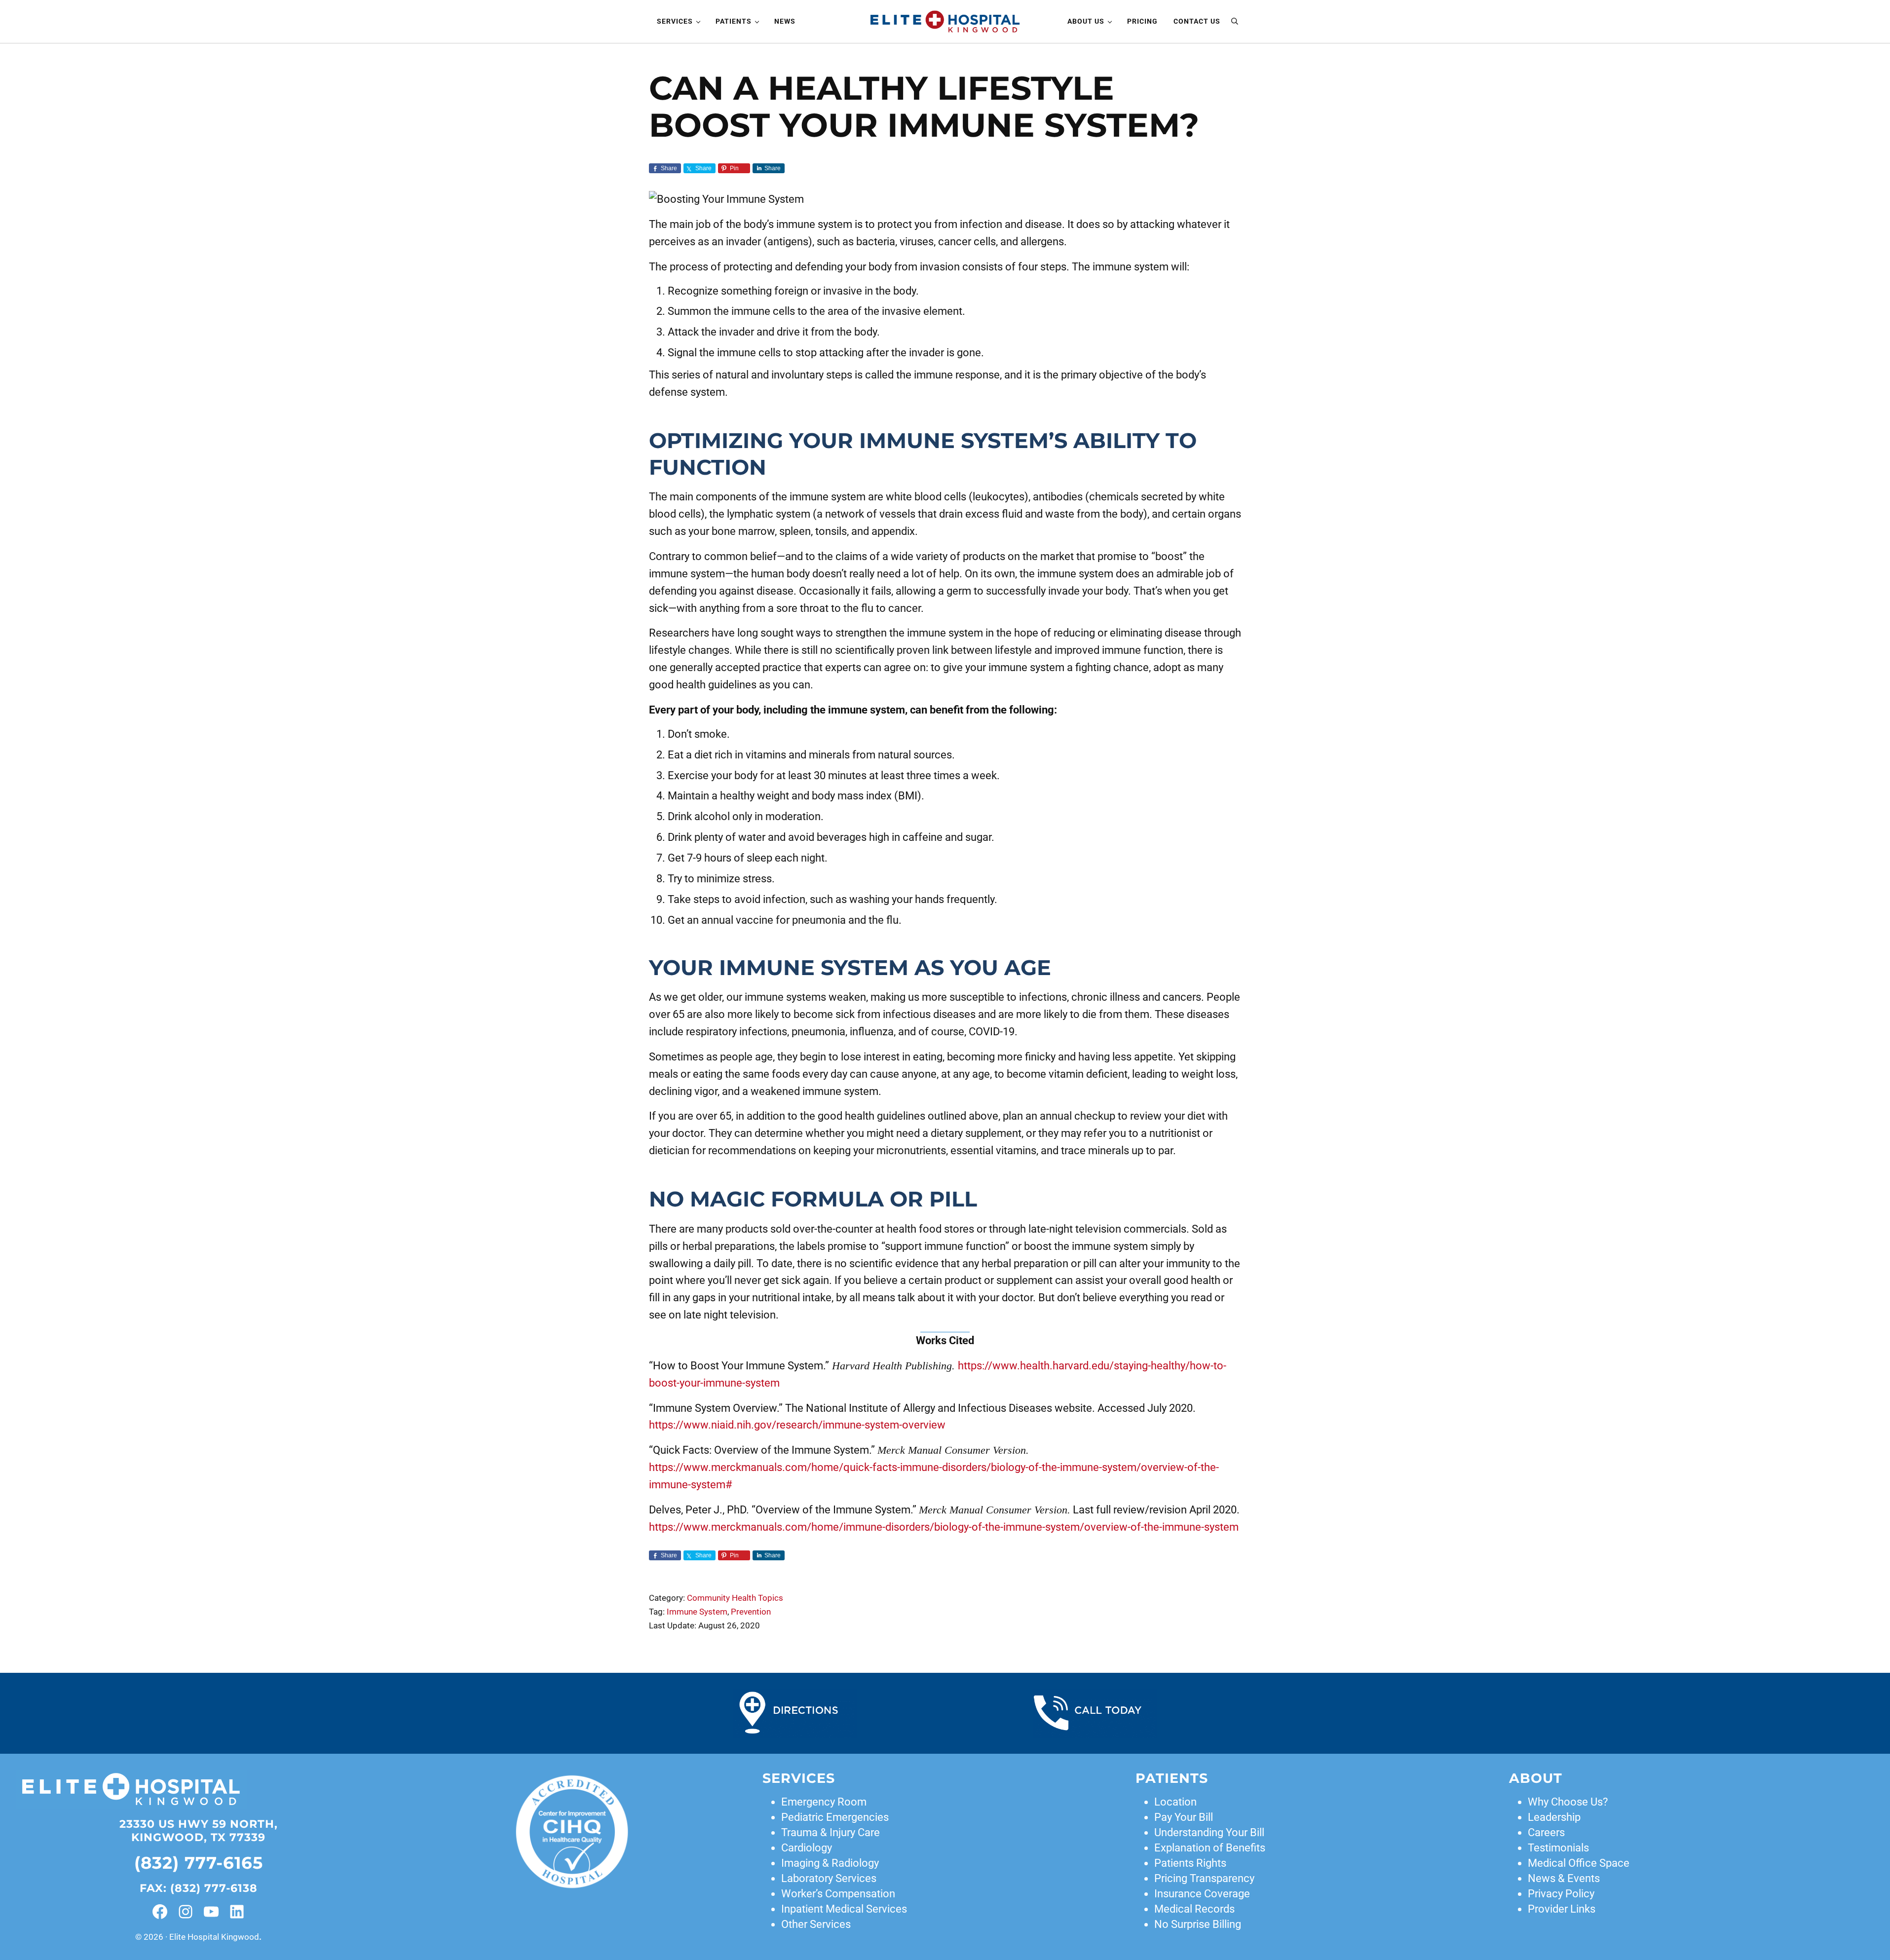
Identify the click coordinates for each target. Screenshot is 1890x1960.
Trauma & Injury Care (831, 1832)
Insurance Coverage (1202, 1894)
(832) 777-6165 (199, 1863)
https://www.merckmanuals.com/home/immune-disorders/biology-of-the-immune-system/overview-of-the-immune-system (944, 1527)
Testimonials (1558, 1848)
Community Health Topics (735, 1598)
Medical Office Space (1579, 1863)
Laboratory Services (829, 1878)
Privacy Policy (1561, 1894)
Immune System (697, 1612)
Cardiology (807, 1848)
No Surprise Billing (1198, 1924)
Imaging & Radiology (830, 1863)
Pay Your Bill (1184, 1817)
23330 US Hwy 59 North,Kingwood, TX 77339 (199, 1831)
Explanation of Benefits (1210, 1848)
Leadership (1554, 1817)
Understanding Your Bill (1209, 1832)
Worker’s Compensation (838, 1894)
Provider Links (1562, 1909)
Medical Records (1194, 1909)
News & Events (1564, 1878)
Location (1175, 1802)
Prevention (751, 1612)
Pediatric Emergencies (835, 1817)
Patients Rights (1190, 1863)
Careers (1546, 1832)
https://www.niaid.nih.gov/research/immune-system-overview (797, 1425)
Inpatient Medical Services (844, 1909)
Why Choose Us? (1568, 1802)
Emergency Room (824, 1802)
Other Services (816, 1924)
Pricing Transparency (1204, 1878)
